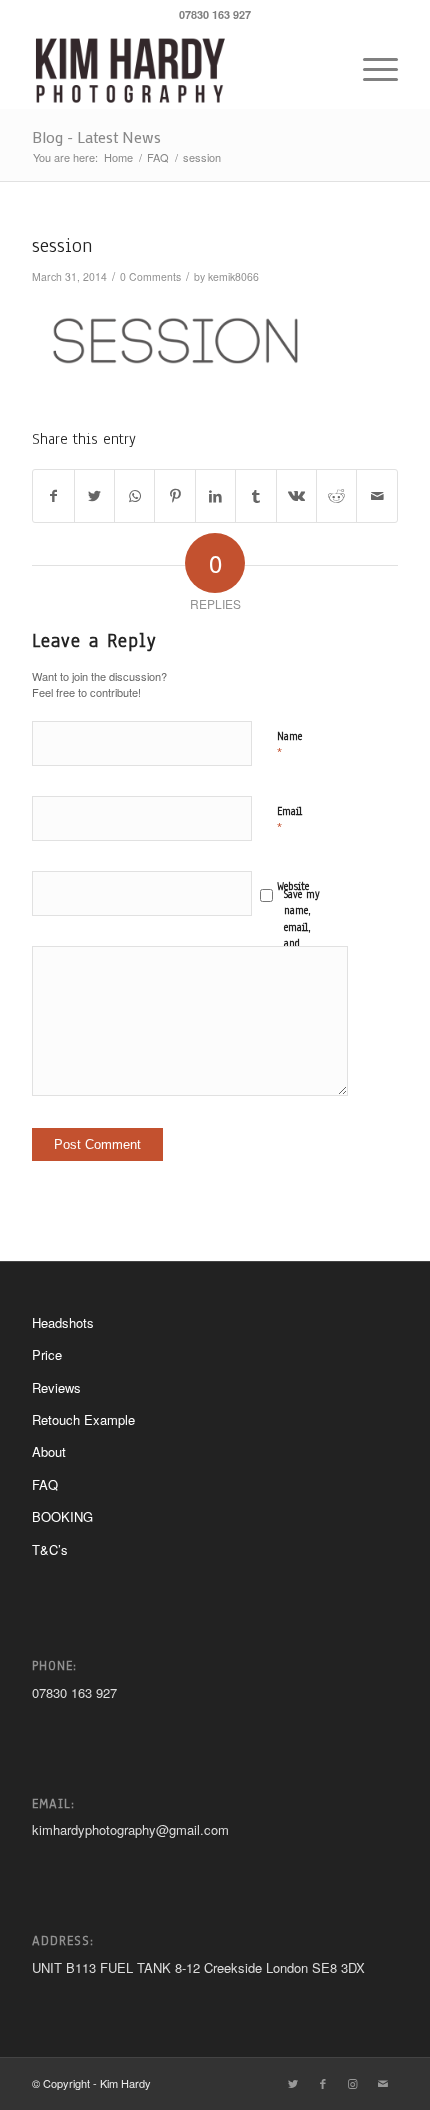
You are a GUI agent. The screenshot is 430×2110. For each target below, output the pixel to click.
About (49, 1451)
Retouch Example (83, 1419)
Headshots (63, 1322)
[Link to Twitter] (293, 2083)
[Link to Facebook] (323, 2083)
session (62, 245)
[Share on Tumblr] (255, 496)
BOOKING (62, 1516)
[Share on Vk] (296, 496)
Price (47, 1354)
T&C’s (50, 1549)
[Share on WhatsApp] (134, 496)
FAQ (45, 1484)
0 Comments (150, 276)
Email (289, 820)
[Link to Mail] (383, 2083)
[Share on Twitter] (94, 496)
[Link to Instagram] (353, 2083)
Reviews (56, 1387)
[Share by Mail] (377, 496)
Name (289, 745)
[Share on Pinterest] (174, 496)
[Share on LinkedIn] (215, 496)
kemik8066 (233, 276)
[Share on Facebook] (53, 496)
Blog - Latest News (96, 136)
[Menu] (370, 69)
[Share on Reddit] (336, 496)
